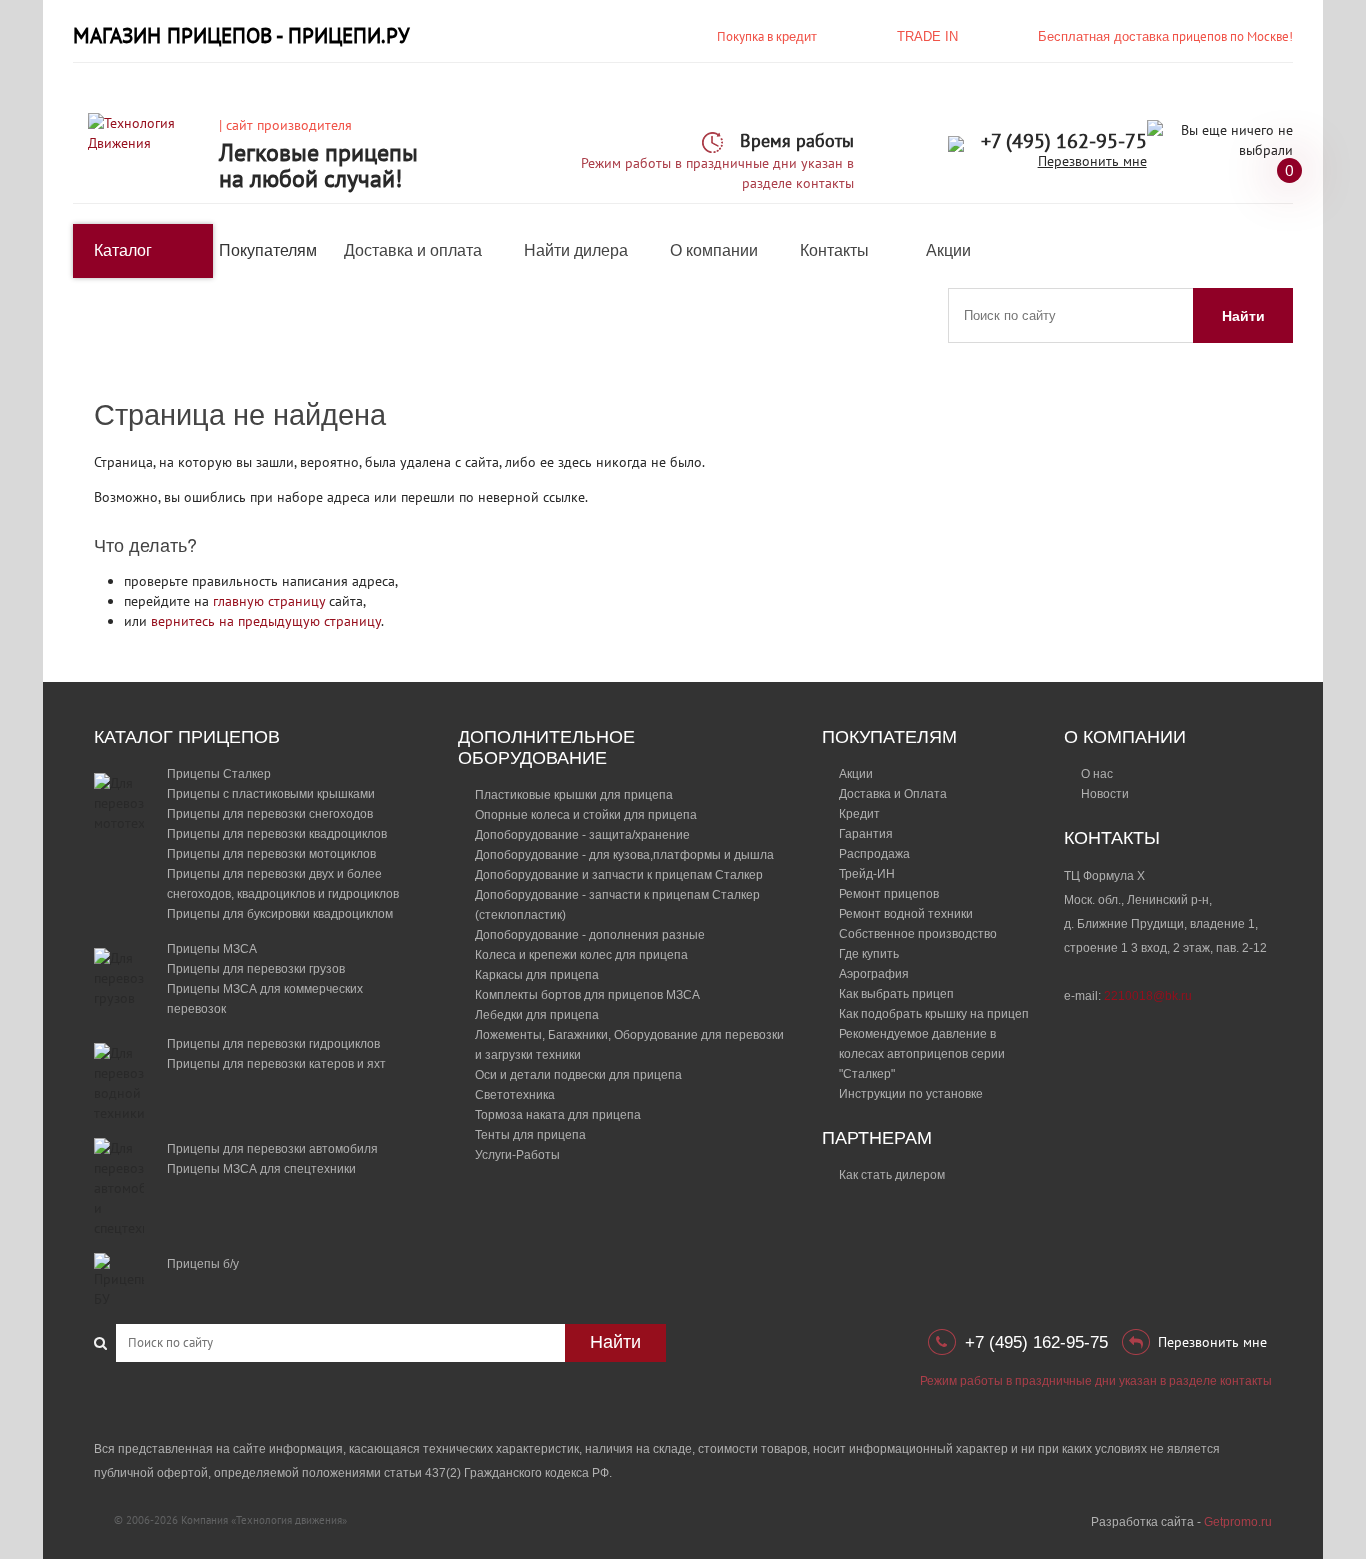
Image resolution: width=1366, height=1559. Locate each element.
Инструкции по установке (911, 1094)
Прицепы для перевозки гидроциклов (273, 1044)
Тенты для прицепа (530, 1135)
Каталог (123, 250)
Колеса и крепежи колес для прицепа (581, 955)
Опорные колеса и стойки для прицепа (586, 815)
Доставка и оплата (413, 250)
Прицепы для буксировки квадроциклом (280, 914)
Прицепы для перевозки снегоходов (270, 814)
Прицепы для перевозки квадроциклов (277, 834)
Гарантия (866, 834)
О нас (1097, 774)
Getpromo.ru (1238, 1522)
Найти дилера (576, 250)
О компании (714, 250)
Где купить (869, 954)
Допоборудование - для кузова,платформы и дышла (624, 855)
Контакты (834, 250)
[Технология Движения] (146, 132)
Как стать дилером (892, 1175)
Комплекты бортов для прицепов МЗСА (587, 995)
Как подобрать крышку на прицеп (934, 1014)
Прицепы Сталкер (219, 774)
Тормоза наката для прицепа (558, 1115)
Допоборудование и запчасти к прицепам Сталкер (619, 875)
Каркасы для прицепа (537, 975)
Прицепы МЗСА (212, 949)
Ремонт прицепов (889, 894)
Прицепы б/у (203, 1264)
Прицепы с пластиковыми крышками (271, 794)
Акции (948, 250)
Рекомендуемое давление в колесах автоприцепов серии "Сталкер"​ (922, 1054)
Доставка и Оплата (893, 794)
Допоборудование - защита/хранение (582, 835)
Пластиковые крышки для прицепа (574, 795)
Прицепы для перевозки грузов (256, 969)
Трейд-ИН (867, 874)
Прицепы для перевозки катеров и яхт (276, 1064)
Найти (1243, 316)
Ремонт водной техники (906, 914)
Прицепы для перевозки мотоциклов (271, 854)
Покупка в (767, 36)
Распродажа (874, 854)
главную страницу (269, 601)
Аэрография (874, 974)
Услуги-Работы (517, 1155)
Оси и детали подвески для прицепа (578, 1075)
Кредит (859, 814)
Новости (1105, 794)
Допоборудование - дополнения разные (590, 935)
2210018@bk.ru (1148, 996)
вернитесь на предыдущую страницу (266, 621)
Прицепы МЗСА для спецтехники (261, 1169)
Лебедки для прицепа (537, 1015)
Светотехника (515, 1095)
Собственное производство (918, 934)
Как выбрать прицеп (896, 994)
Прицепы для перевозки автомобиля (272, 1149)
